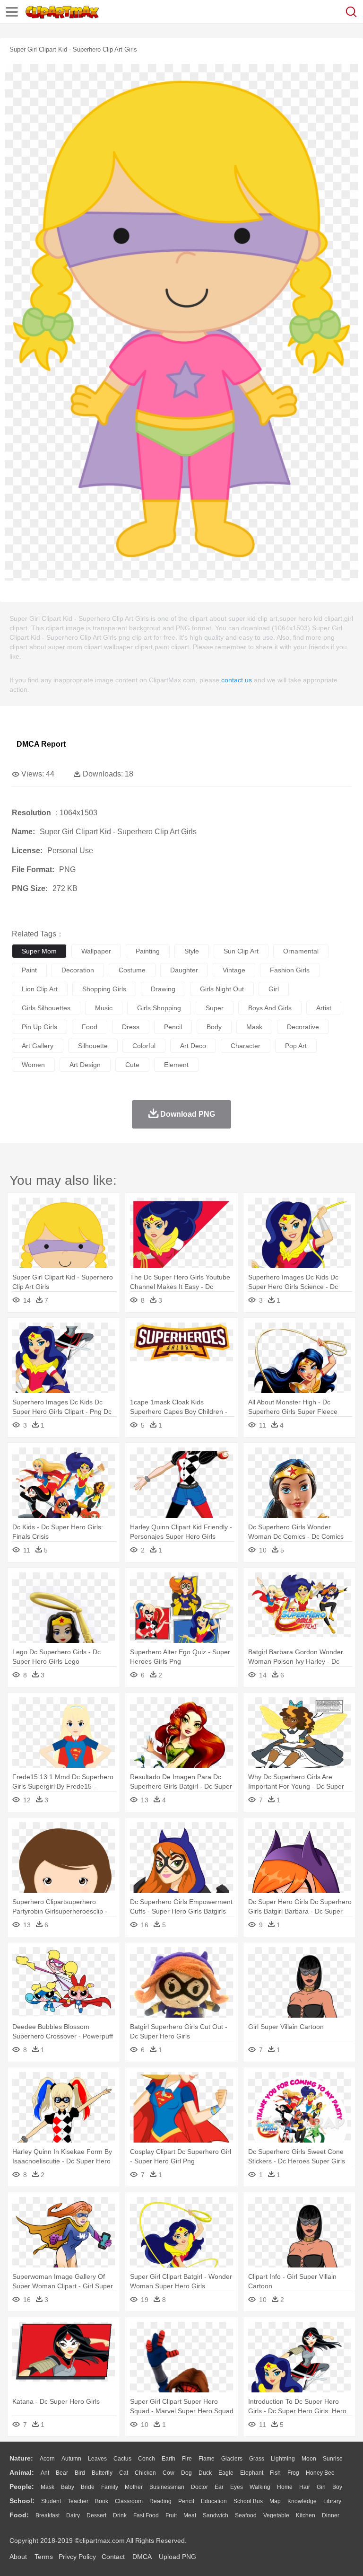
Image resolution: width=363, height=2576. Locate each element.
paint (29, 970)
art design (85, 1065)
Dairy (73, 2515)
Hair (305, 2487)
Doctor (199, 2487)
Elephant (252, 2473)
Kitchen (306, 2515)
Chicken (145, 2473)
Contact (113, 2557)
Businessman (167, 2487)
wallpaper (96, 951)
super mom (39, 951)
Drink (120, 2515)
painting (148, 951)
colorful (144, 1046)
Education (214, 2501)
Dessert (96, 2515)
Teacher (78, 2501)
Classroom (129, 2501)
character (246, 1046)
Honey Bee (320, 2473)
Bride (88, 2487)
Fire (187, 2459)
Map (275, 2501)
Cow (169, 2473)
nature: (21, 2458)
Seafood (246, 2515)
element (176, 1065)
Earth (169, 2459)
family (110, 2487)
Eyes (237, 2487)
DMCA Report (41, 744)
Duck (205, 2473)
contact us (237, 680)
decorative (303, 1027)
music (104, 1008)
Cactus (122, 2459)
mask (254, 1027)
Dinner (331, 2515)
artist (324, 1008)
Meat (190, 2515)
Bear (62, 2473)
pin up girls (39, 1027)
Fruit (171, 2515)
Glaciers (232, 2459)
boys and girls (270, 1008)
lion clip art (40, 989)
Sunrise (333, 2459)
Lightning (283, 2459)
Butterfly (102, 2473)
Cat (124, 2473)
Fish (275, 2473)
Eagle (226, 2473)
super (215, 1008)
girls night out (222, 989)
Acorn (47, 2459)
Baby (68, 2487)
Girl (321, 2487)
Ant (45, 2473)
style (192, 951)
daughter (184, 970)
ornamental (301, 951)
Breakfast (48, 2515)
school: (22, 2501)
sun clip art (241, 951)
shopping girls (104, 989)
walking (260, 2487)
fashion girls (290, 970)
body (214, 1027)
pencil (173, 1027)
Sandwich (216, 2515)
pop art (296, 1046)
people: (22, 2487)
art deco (193, 1046)
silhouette (93, 1046)
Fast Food (146, 2515)
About (18, 2557)
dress (131, 1027)
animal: (22, 2472)
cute (132, 1065)
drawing (163, 989)
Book (102, 2501)
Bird (80, 2473)
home (285, 2487)
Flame (207, 2459)
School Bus (248, 2501)
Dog (186, 2473)
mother (134, 2487)
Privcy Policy (77, 2557)
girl (274, 989)
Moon (309, 2459)
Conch (147, 2459)
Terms (44, 2557)
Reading (160, 2501)
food (90, 1027)
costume (132, 970)
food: (19, 2515)
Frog (293, 2473)
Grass (257, 2459)
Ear (219, 2487)
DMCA (142, 2557)
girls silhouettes (46, 1008)
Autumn (71, 2459)
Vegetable (276, 2515)
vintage (234, 970)
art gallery (38, 1046)
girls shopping (159, 1008)
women (33, 1065)
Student (51, 2501)
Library (332, 2501)
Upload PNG (177, 2557)
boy (337, 2487)
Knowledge (302, 2501)
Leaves (97, 2459)
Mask (48, 2487)
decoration (78, 970)
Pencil (186, 2501)
